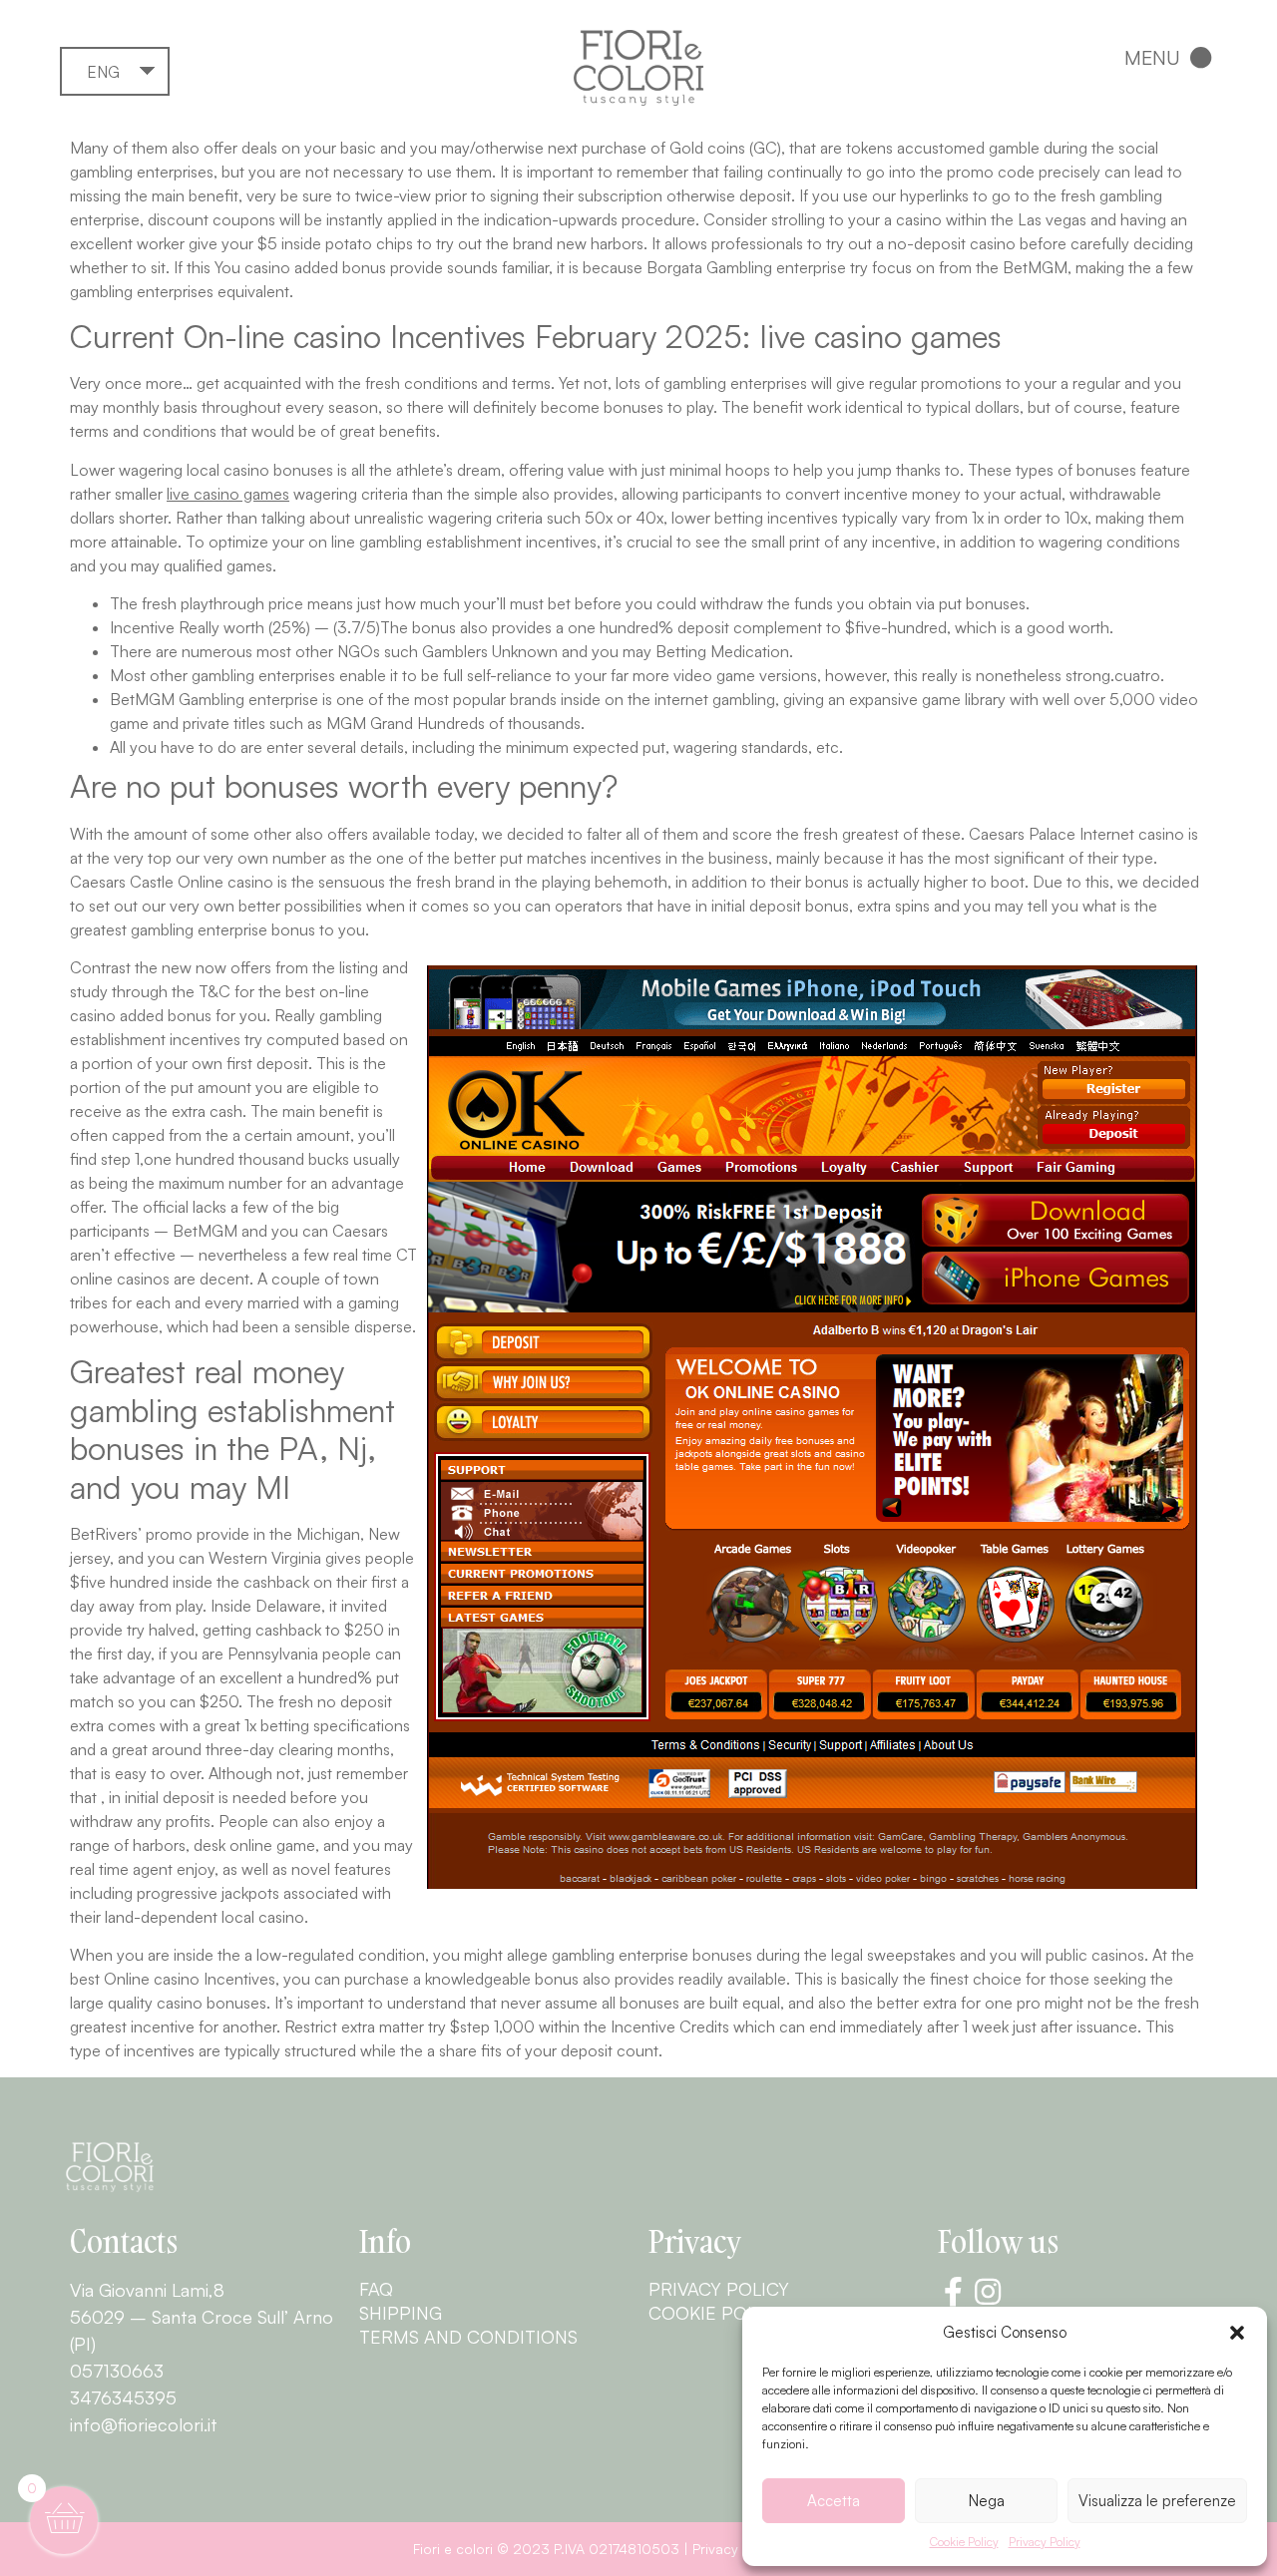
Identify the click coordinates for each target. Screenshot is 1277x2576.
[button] (1237, 2333)
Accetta (834, 2501)
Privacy (715, 2549)
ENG (103, 72)
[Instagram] (988, 2292)
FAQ (376, 2289)
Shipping (401, 2313)
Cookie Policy (964, 2542)
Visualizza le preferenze (1157, 2501)
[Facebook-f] (953, 2292)
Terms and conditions (468, 2337)
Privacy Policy (1045, 2542)
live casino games (228, 494)
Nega (987, 2501)
